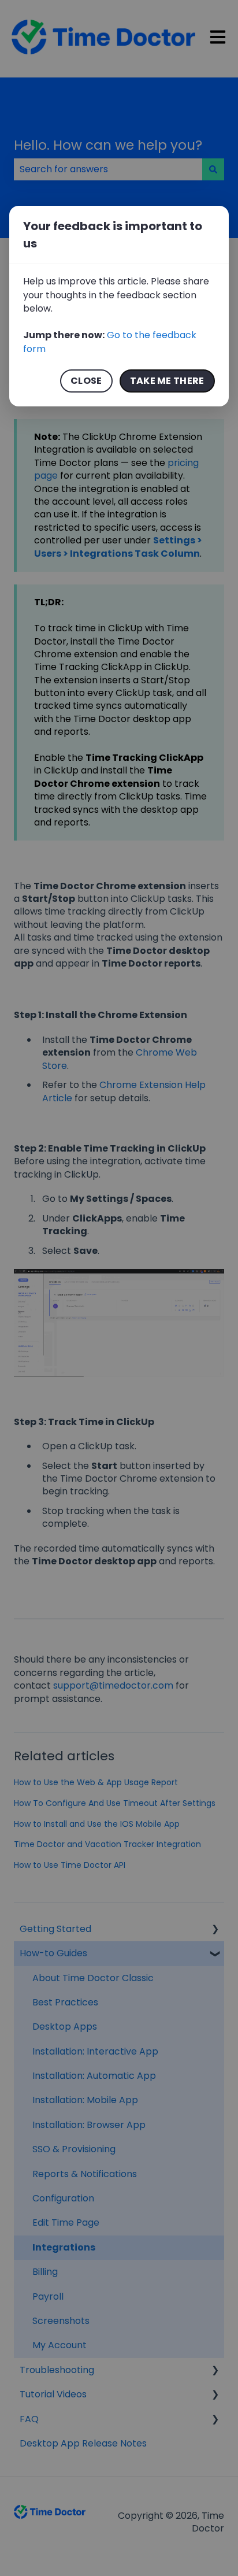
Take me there (167, 381)
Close (86, 381)
